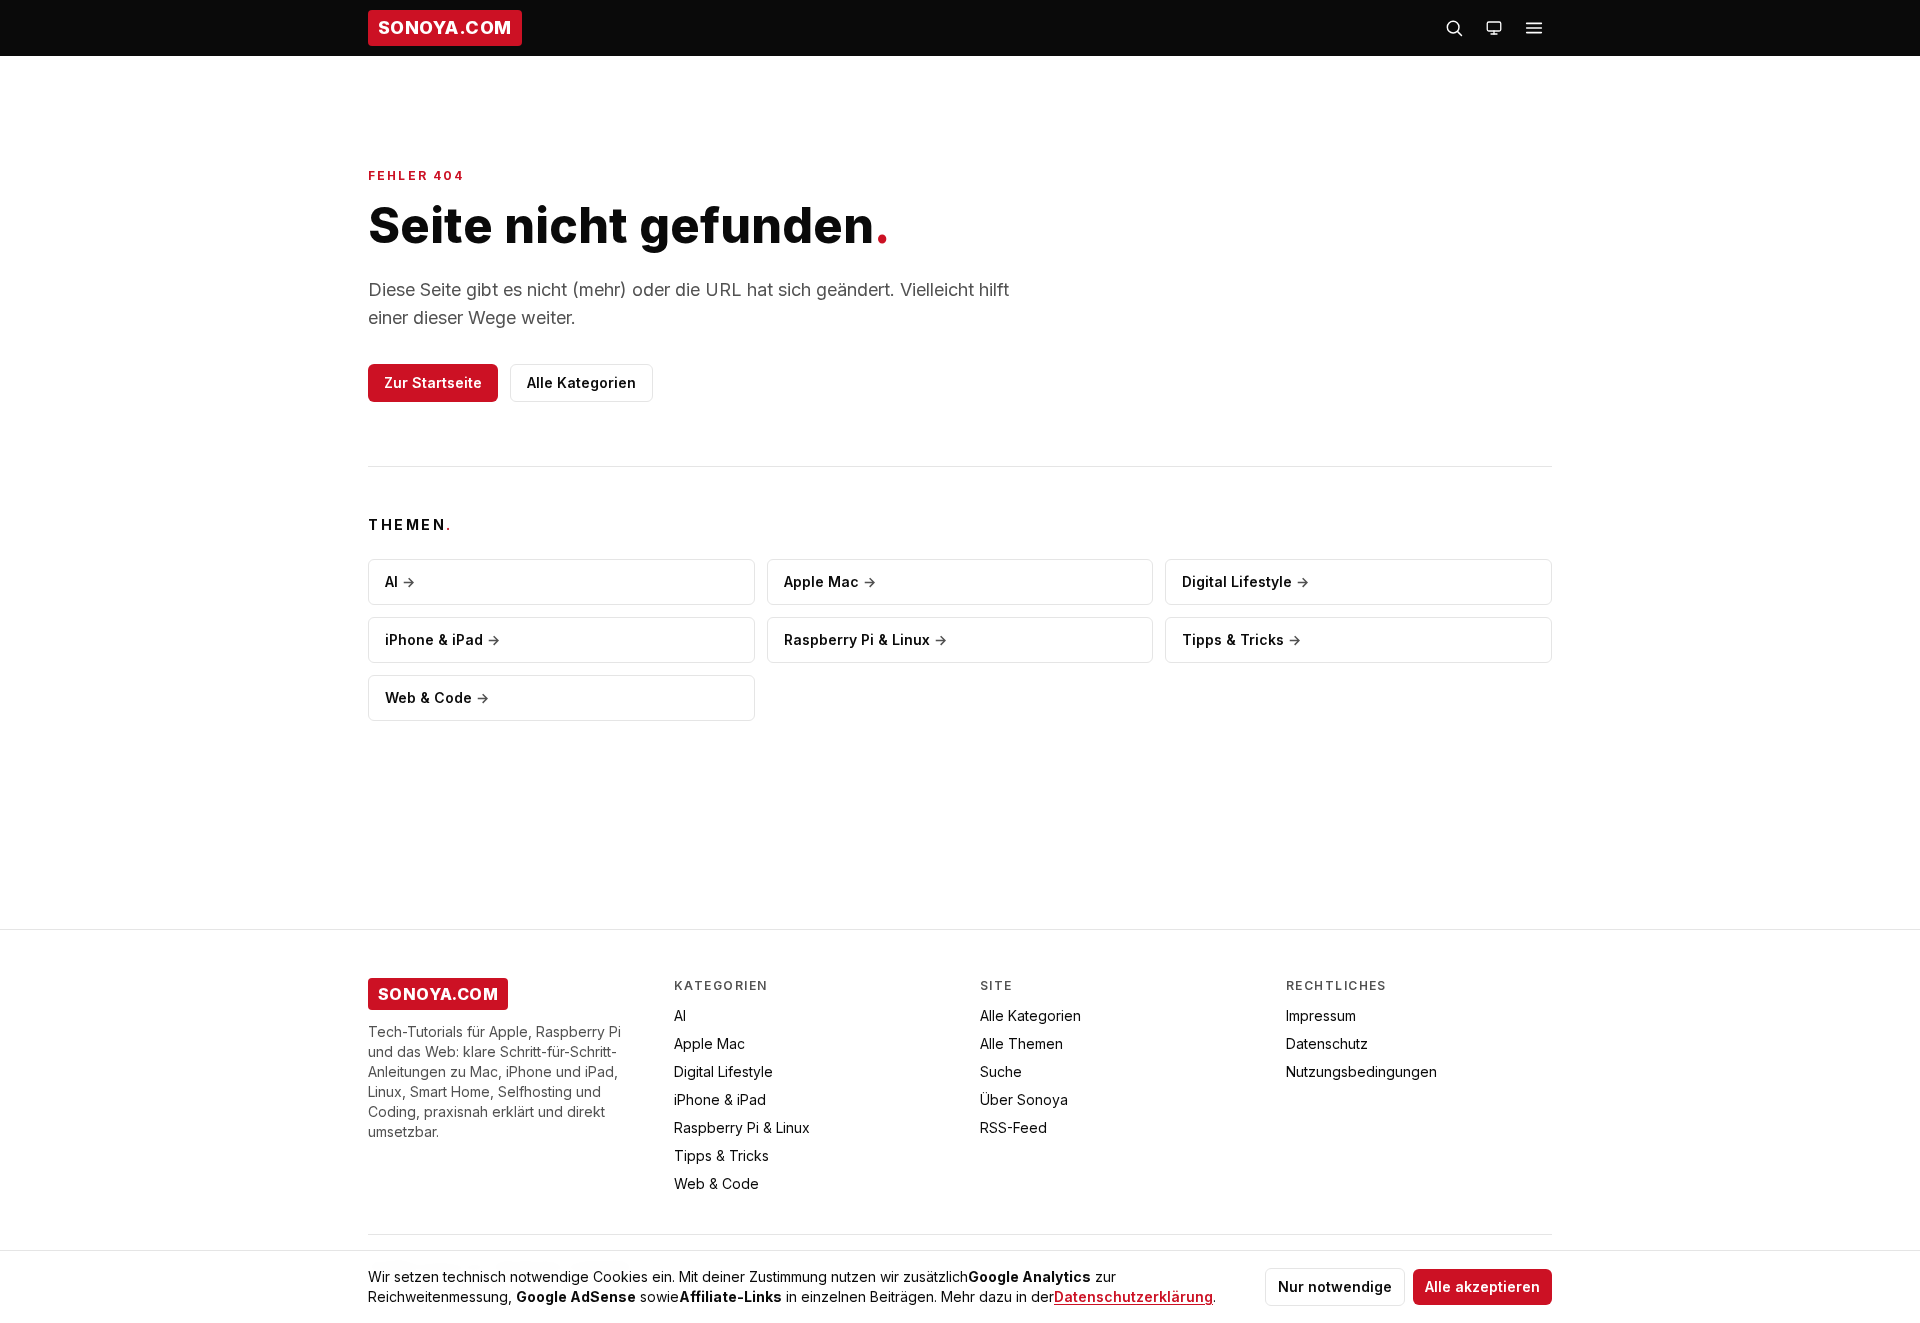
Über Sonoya (1024, 1099)
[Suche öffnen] (1454, 28)
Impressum (1321, 1015)
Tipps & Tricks (1241, 639)
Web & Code (437, 697)
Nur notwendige (1335, 1286)
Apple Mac (830, 581)
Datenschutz (1327, 1043)
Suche (1001, 1071)
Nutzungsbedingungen (1361, 1071)
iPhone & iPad (442, 639)
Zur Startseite (433, 382)
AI (400, 581)
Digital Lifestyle (1245, 581)
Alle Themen (1021, 1043)
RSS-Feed (1013, 1127)
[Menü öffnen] (1534, 28)
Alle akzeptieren (1482, 1286)
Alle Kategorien (581, 382)
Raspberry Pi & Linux (865, 639)
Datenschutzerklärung (1133, 1296)
